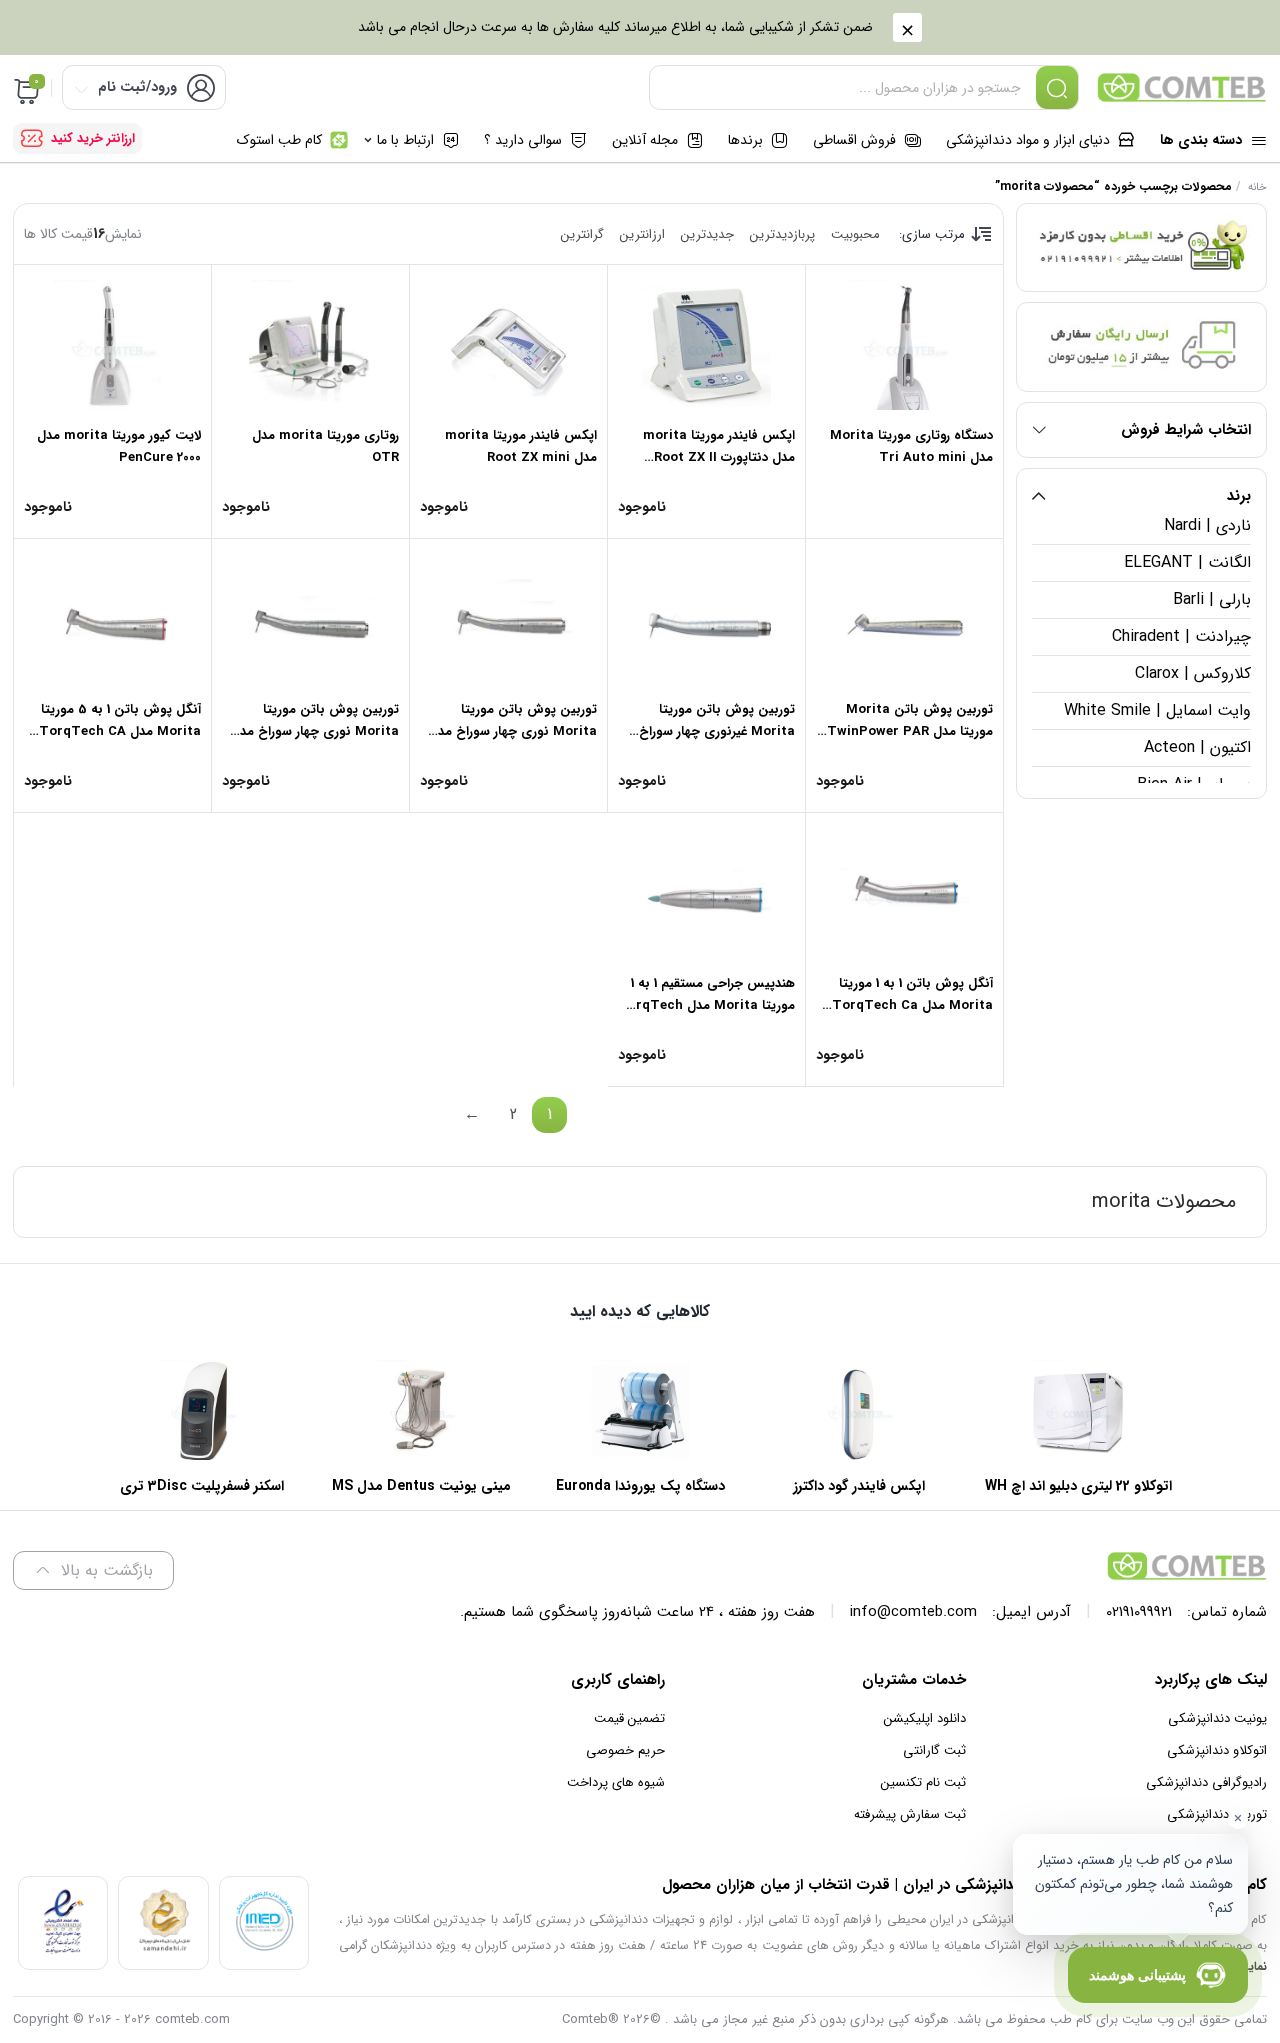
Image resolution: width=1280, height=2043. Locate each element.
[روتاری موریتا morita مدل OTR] (310, 345)
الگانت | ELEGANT (1187, 562)
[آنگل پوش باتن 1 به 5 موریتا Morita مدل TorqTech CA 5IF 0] (112, 619)
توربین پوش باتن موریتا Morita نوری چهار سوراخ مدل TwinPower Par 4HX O (513, 731)
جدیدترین (707, 234)
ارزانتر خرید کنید (93, 138)
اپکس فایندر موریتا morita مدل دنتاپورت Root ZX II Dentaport (719, 457)
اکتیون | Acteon (1197, 747)
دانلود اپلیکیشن (925, 1718)
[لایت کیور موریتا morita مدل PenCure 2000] (112, 345)
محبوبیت (855, 234)
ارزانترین (642, 234)
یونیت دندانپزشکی (1217, 1718)
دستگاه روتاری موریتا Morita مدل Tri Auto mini (911, 446)
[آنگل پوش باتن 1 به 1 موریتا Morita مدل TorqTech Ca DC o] (904, 893)
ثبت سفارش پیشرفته (910, 1814)
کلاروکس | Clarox (1193, 673)
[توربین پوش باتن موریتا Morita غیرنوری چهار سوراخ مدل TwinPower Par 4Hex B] (706, 619)
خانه (1257, 187)
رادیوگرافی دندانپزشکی (1206, 1782)
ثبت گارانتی (934, 1750)
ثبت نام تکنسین (923, 1782)
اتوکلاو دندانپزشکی (1217, 1750)
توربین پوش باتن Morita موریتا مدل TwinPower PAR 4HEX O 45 (910, 731)
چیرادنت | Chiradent (1181, 636)
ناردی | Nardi (1207, 525)
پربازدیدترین (782, 234)
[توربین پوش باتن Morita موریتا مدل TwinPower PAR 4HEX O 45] (904, 619)
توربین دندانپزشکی (1217, 1814)
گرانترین (582, 234)
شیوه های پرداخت (616, 1782)
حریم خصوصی (625, 1750)
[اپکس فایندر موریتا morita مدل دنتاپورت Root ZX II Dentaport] (706, 345)
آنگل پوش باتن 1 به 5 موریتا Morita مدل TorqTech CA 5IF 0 (120, 731)
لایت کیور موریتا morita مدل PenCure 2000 (119, 446)
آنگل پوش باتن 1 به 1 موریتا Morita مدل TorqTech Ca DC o (912, 1005)
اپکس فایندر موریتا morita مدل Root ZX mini (521, 446)
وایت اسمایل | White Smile (1157, 710)
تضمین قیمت (629, 1718)
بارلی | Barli (1212, 599)
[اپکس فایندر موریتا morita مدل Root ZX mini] (508, 345)
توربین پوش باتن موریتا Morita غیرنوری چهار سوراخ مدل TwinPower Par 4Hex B (708, 731)
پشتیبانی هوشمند (1137, 1975)
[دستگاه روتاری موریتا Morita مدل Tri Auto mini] (904, 345)
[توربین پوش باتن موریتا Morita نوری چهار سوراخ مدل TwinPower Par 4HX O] (508, 619)
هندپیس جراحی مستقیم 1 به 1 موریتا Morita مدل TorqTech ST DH (706, 1005)
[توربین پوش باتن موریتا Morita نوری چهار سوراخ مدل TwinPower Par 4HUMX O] (310, 619)
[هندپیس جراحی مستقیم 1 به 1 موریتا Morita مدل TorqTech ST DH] (706, 893)
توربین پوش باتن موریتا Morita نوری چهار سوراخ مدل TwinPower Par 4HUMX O (315, 731)
